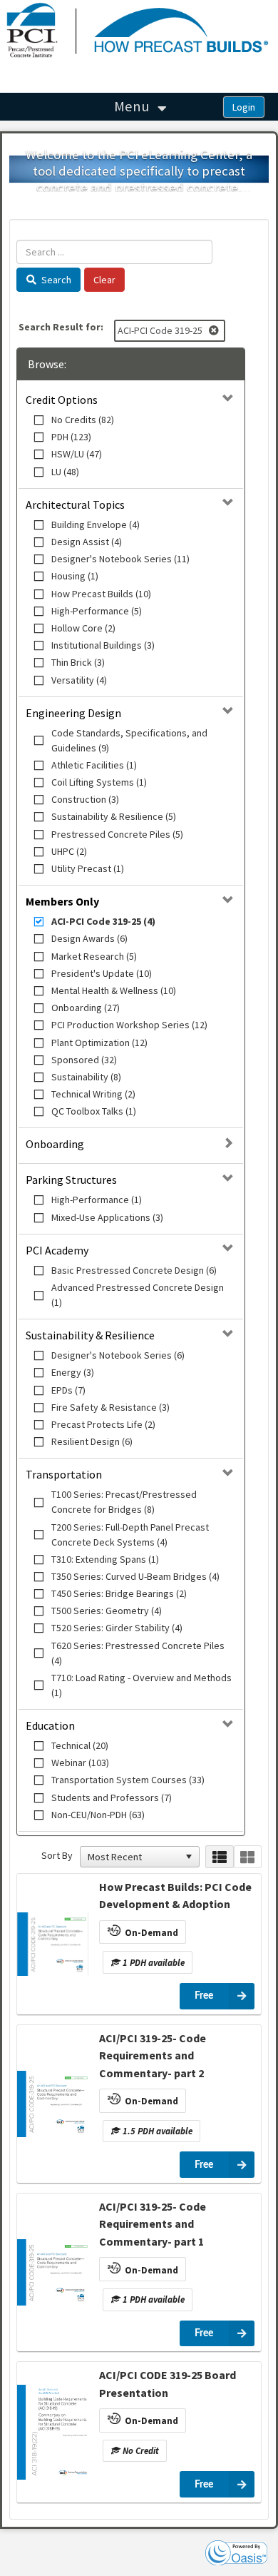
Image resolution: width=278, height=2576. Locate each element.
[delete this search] (215, 330)
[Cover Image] (53, 1944)
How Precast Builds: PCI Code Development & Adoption (175, 1895)
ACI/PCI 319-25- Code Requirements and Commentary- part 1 (153, 2224)
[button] (189, 1857)
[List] (219, 1857)
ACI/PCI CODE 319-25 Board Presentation (168, 2383)
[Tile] (248, 1857)
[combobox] (133, 1857)
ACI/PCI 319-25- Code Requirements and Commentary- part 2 (153, 2055)
